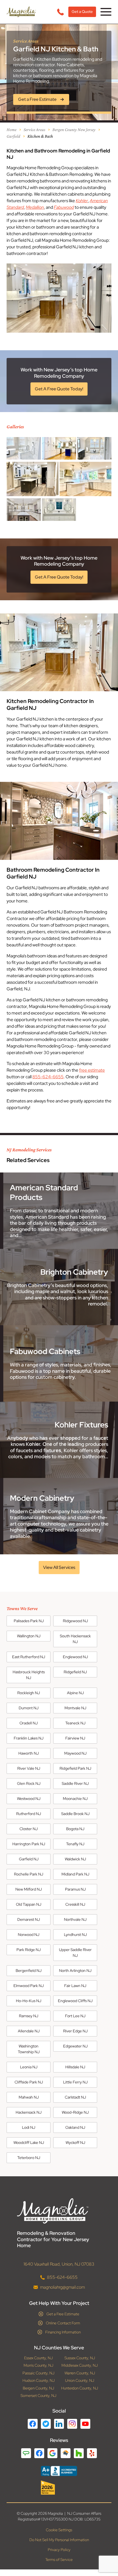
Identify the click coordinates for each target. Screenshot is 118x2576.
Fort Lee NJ (75, 2016)
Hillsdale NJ (75, 2067)
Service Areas (34, 130)
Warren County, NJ (80, 2373)
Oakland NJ (75, 2127)
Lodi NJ (29, 2127)
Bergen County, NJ (38, 2388)
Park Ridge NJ (29, 1950)
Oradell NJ (29, 1723)
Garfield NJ (29, 1859)
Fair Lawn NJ (75, 1986)
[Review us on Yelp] (92, 2453)
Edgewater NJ (75, 2046)
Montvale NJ (75, 1708)
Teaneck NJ (75, 1723)
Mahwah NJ (29, 2097)
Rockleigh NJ (29, 1693)
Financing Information (63, 2332)
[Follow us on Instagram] (72, 2424)
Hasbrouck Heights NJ (29, 1675)
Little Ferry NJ (75, 2082)
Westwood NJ (29, 1799)
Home (12, 130)
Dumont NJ (29, 1708)
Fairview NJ (75, 1738)
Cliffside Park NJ (29, 2082)
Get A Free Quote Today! (59, 389)
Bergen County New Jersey (74, 130)
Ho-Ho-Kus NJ (29, 2001)
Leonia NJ (29, 2067)
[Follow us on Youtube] (85, 2424)
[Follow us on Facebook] (33, 2424)
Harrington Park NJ (29, 1844)
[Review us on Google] (52, 2453)
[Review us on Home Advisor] (66, 2453)
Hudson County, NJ (39, 2381)
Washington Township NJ (29, 2049)
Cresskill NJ (75, 1904)
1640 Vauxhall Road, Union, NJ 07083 (59, 2264)
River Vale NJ (29, 1768)
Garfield (13, 136)
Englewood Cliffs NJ (75, 2001)
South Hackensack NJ (75, 1639)
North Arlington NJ (75, 1971)
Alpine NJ (75, 1693)
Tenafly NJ (75, 1844)
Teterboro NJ (29, 2158)
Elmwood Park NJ (29, 1986)
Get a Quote (82, 12)
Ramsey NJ (29, 2016)
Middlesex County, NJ (80, 2365)
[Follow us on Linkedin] (59, 2424)
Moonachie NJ (75, 1799)
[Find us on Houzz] (59, 2488)
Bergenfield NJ (29, 1971)
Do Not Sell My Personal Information (59, 2540)
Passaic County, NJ (38, 2373)
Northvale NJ (75, 1919)
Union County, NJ (80, 2381)
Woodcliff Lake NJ (29, 2143)
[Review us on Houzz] (79, 2453)
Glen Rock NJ (29, 1783)
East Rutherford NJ (29, 1657)
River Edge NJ (75, 2031)
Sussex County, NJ (80, 2358)
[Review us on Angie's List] (26, 2453)
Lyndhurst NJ (75, 1935)
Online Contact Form (63, 2323)
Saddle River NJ (75, 1783)
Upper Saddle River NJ (75, 1953)
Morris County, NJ (38, 2365)
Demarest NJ (29, 1919)
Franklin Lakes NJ (29, 1738)
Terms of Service (59, 2560)
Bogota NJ (75, 1829)
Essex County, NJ (38, 2358)
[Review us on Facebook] (39, 2453)
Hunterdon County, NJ (80, 2388)
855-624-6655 (48, 1077)
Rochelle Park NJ (29, 1874)
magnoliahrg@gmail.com (62, 2287)
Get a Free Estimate (63, 2314)
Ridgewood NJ (75, 1621)
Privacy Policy (59, 2550)
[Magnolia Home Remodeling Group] (21, 12)
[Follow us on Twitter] (46, 2424)
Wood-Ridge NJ (75, 2112)
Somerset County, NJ (38, 2396)
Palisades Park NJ (29, 1621)
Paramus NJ (75, 1889)
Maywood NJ (75, 1753)
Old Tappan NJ (29, 1904)
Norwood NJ (29, 1935)
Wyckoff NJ (75, 2143)
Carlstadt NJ (75, 2097)
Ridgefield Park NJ (75, 1768)
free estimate (92, 1070)
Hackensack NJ (29, 2112)
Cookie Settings (59, 2530)
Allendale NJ (29, 2031)
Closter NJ (29, 1829)
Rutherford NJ (29, 1814)
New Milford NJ (29, 1889)
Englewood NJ (75, 1657)
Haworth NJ (29, 1753)
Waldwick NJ (75, 1859)
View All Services (59, 1567)
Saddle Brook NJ (75, 1814)
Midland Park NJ (75, 1874)
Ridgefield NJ (75, 1672)
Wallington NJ (29, 1636)
